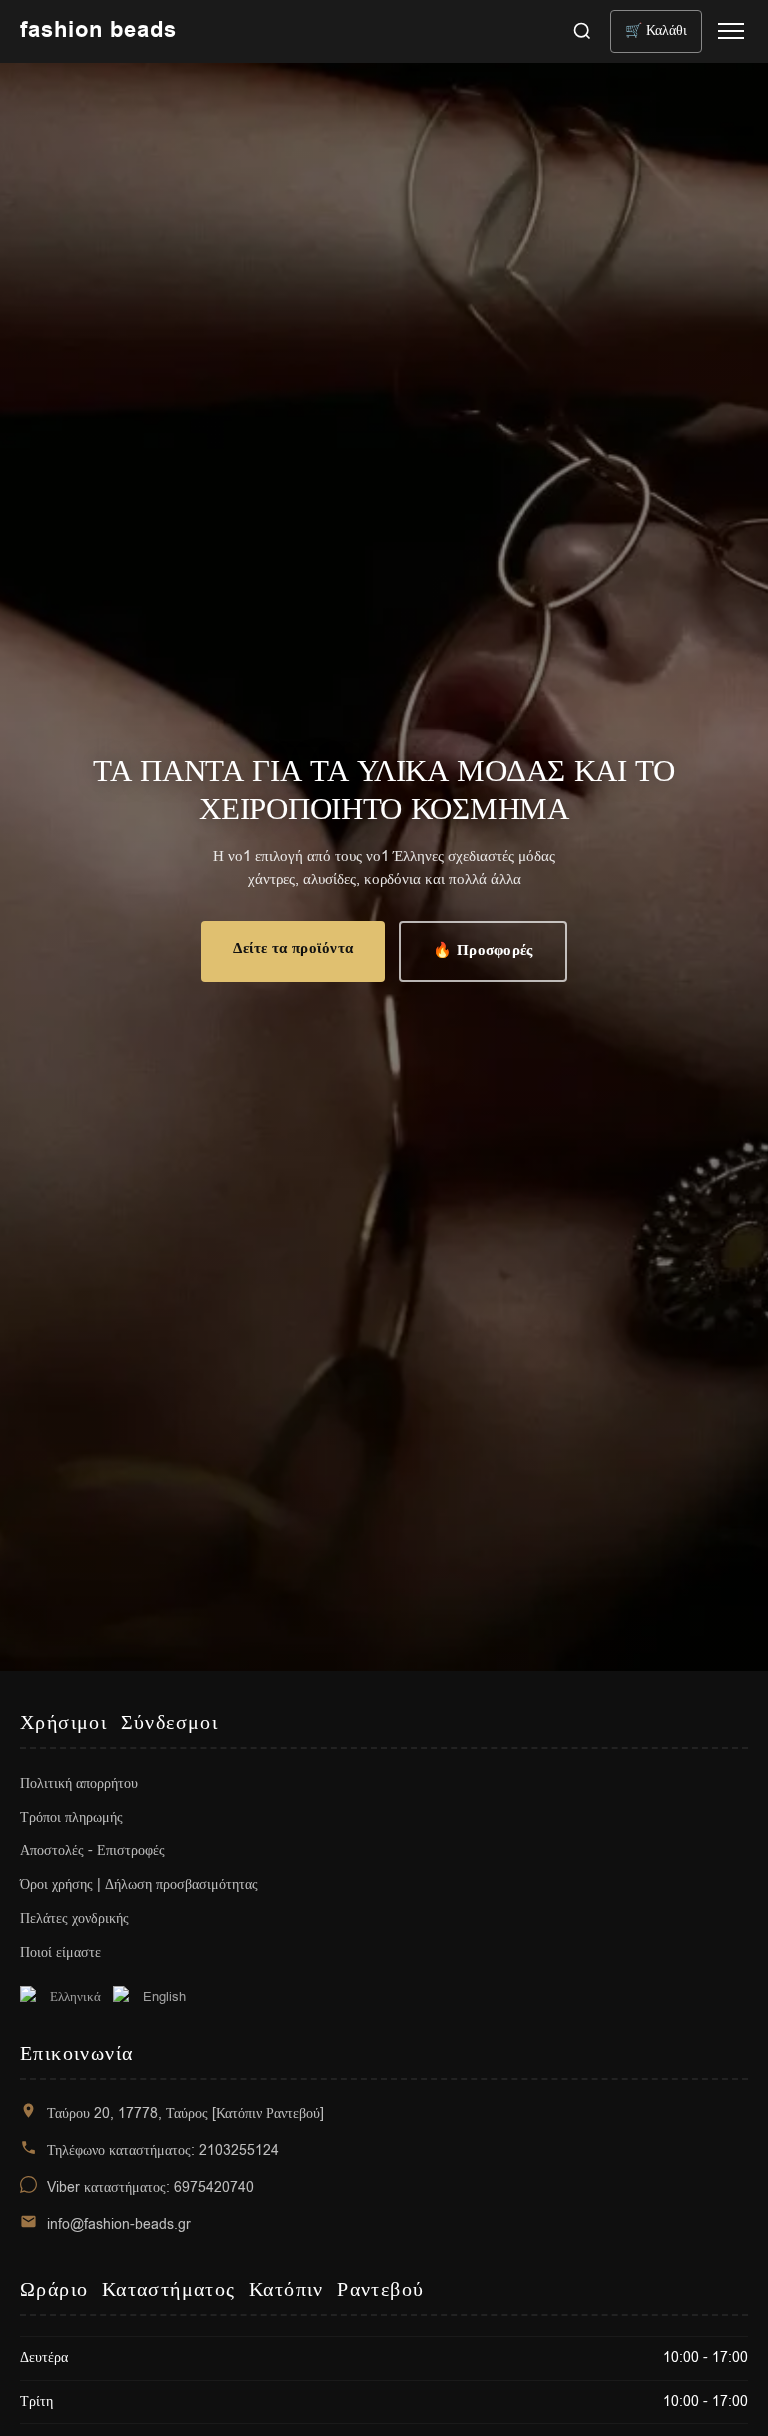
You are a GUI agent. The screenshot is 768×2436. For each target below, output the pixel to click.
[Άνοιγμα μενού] (731, 31)
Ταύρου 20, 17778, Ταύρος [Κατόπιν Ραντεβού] (185, 2113)
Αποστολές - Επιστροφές (92, 1850)
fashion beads (98, 31)
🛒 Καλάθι (656, 30)
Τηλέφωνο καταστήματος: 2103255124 (163, 2150)
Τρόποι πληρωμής (71, 1817)
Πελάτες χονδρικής (74, 1918)
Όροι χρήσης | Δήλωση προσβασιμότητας (139, 1884)
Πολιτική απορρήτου (79, 1783)
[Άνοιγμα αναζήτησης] (582, 31)
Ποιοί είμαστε (60, 1952)
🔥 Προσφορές (482, 950)
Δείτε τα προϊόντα (293, 948)
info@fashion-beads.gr (119, 2224)
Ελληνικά (75, 1996)
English (164, 1996)
